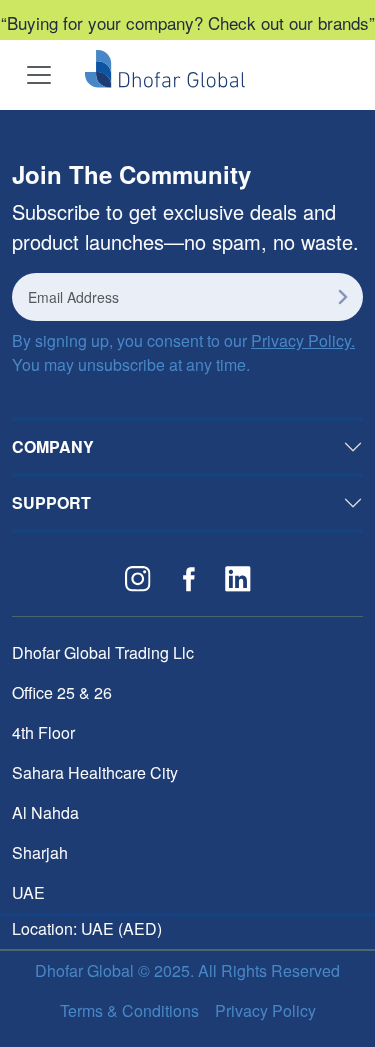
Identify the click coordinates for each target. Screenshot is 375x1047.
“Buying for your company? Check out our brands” (188, 22)
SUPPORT (51, 502)
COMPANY (53, 446)
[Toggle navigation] (39, 75)
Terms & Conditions (129, 1010)
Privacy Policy (265, 1010)
